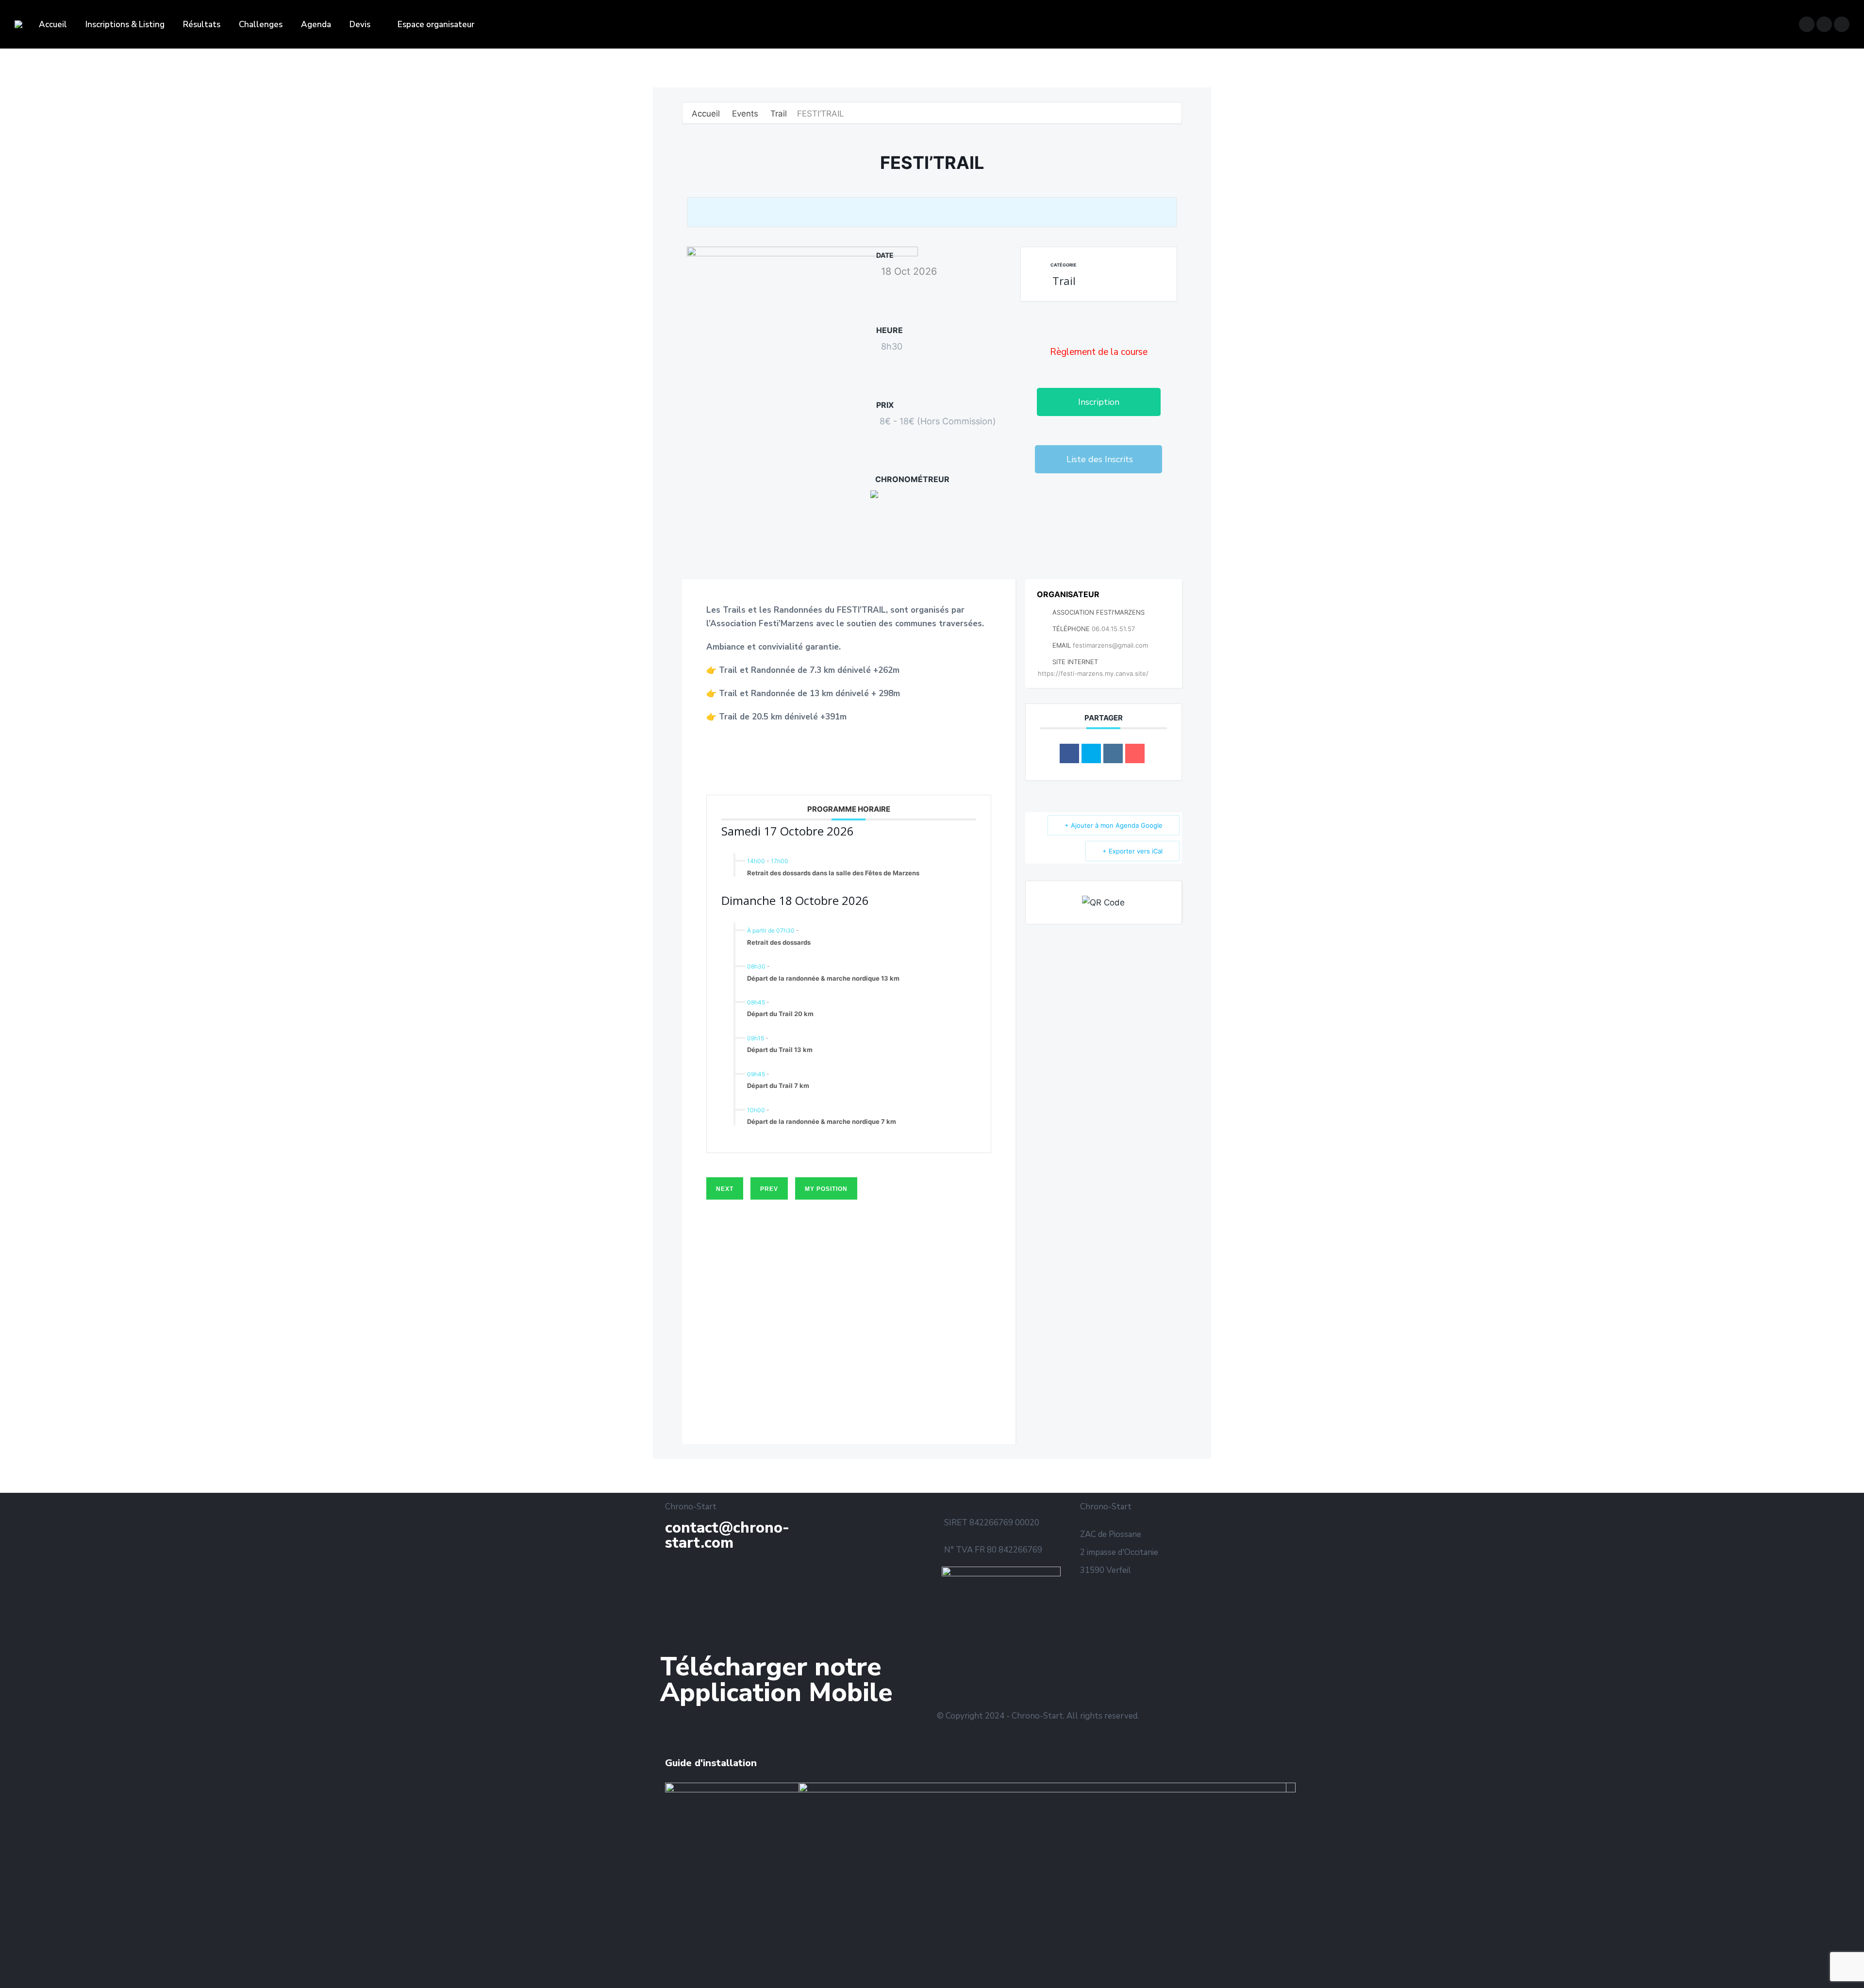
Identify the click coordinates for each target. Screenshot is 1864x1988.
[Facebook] (1094, 515)
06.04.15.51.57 (1113, 629)
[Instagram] (1016, 1676)
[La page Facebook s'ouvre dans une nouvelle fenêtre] (1807, 24)
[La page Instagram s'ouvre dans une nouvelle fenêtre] (1824, 24)
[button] (1099, 402)
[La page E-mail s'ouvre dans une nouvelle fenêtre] (1842, 24)
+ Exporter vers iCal (1132, 851)
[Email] (1135, 753)
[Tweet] (1091, 753)
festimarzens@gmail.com (1110, 645)
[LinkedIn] (1113, 753)
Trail (779, 114)
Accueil (707, 114)
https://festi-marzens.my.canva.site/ (1093, 673)
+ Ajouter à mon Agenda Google (1114, 825)
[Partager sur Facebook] (1069, 753)
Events (745, 114)
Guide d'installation (711, 1763)
